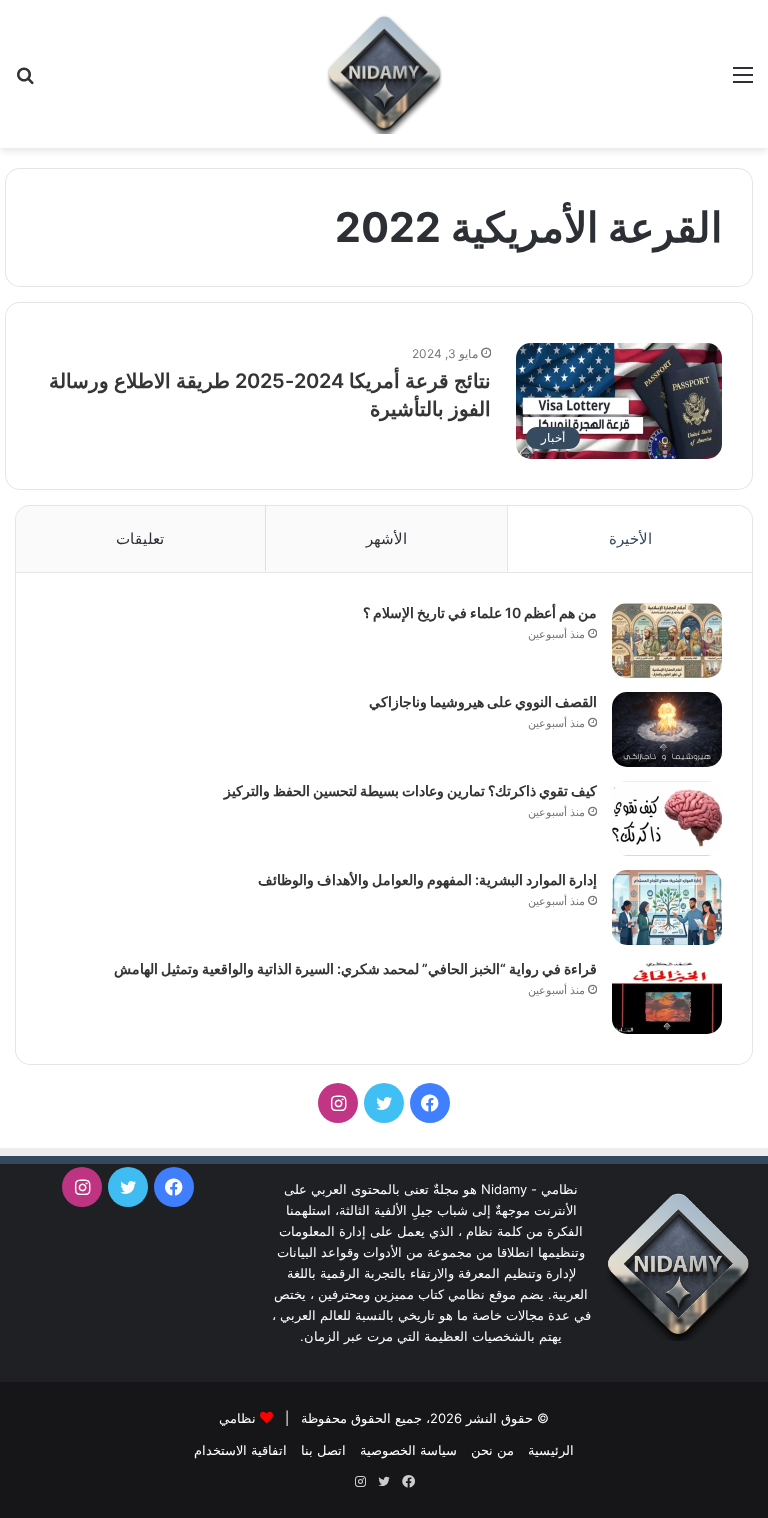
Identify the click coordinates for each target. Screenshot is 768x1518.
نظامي (237, 1418)
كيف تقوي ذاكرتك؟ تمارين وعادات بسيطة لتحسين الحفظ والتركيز (410, 790)
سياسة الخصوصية (408, 1450)
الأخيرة (630, 538)
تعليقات (140, 538)
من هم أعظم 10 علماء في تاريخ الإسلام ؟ (480, 612)
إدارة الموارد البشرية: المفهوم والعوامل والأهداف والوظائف (427, 879)
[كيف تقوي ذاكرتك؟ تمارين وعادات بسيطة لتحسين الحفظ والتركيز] (667, 818)
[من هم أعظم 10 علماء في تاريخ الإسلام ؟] (667, 640)
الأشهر (386, 538)
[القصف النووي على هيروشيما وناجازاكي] (667, 729)
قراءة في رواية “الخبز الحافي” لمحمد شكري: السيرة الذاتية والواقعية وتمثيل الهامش (355, 968)
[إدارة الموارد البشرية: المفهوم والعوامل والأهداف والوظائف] (667, 907)
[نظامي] (384, 74)
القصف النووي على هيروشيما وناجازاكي (483, 701)
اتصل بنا (323, 1450)
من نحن (492, 1450)
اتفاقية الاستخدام (240, 1450)
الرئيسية (551, 1450)
